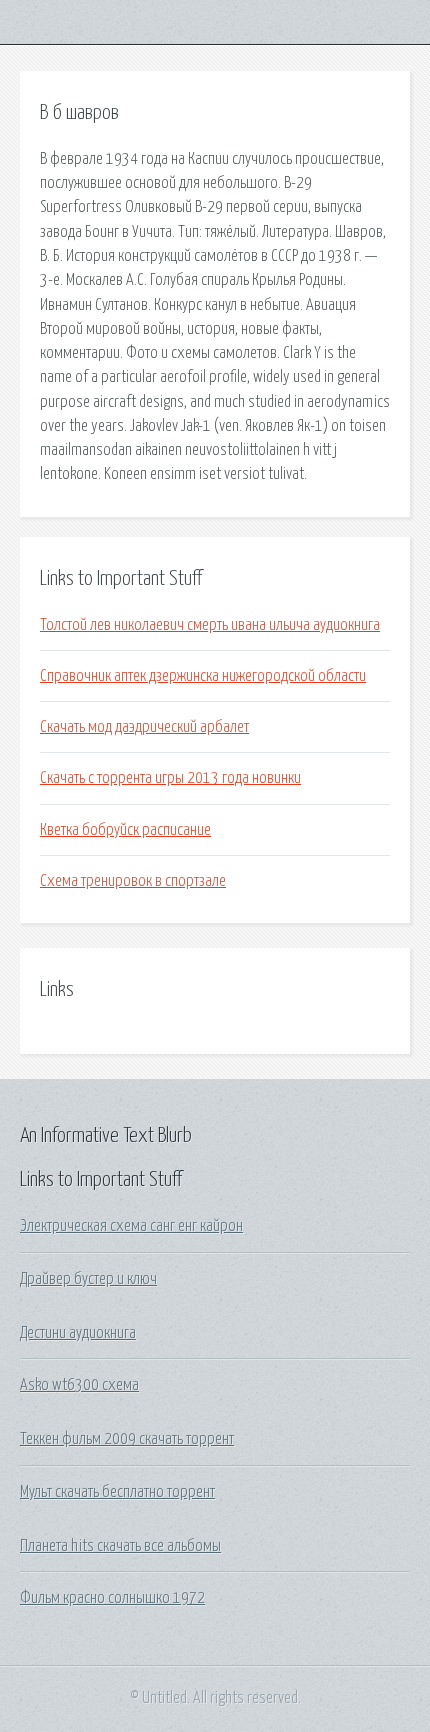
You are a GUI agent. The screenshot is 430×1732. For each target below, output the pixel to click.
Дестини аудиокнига (78, 1333)
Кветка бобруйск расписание (125, 830)
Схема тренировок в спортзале (133, 881)
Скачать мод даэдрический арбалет (144, 727)
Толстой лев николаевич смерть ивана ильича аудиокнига (210, 625)
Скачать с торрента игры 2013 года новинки (170, 778)
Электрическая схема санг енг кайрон (131, 1226)
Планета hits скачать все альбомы (120, 1546)
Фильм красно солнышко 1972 (112, 1598)
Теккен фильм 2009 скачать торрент (127, 1439)
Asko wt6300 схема (79, 1385)
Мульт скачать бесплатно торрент (117, 1492)
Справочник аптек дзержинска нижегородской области (203, 676)
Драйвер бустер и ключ (88, 1279)
